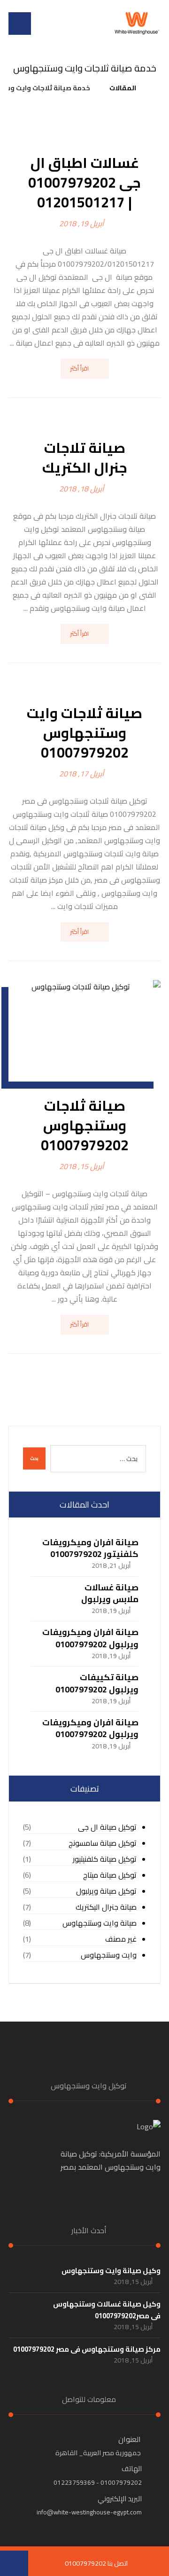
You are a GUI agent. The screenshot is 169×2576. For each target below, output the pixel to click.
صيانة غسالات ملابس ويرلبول (110, 1593)
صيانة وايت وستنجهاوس (100, 1923)
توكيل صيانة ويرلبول (106, 1891)
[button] (20, 24)
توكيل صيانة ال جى (107, 1827)
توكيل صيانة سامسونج (103, 1843)
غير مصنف (121, 1939)
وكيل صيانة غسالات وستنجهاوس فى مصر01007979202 (107, 2310)
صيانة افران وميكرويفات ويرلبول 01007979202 (90, 1638)
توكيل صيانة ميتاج (110, 1875)
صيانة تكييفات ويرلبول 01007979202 (97, 1683)
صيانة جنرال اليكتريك (106, 1907)
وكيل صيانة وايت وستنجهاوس (111, 2271)
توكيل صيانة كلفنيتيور (105, 1859)
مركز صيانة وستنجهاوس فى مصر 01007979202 (87, 2349)
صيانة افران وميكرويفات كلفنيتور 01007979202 (90, 1548)
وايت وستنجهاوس (109, 1955)
